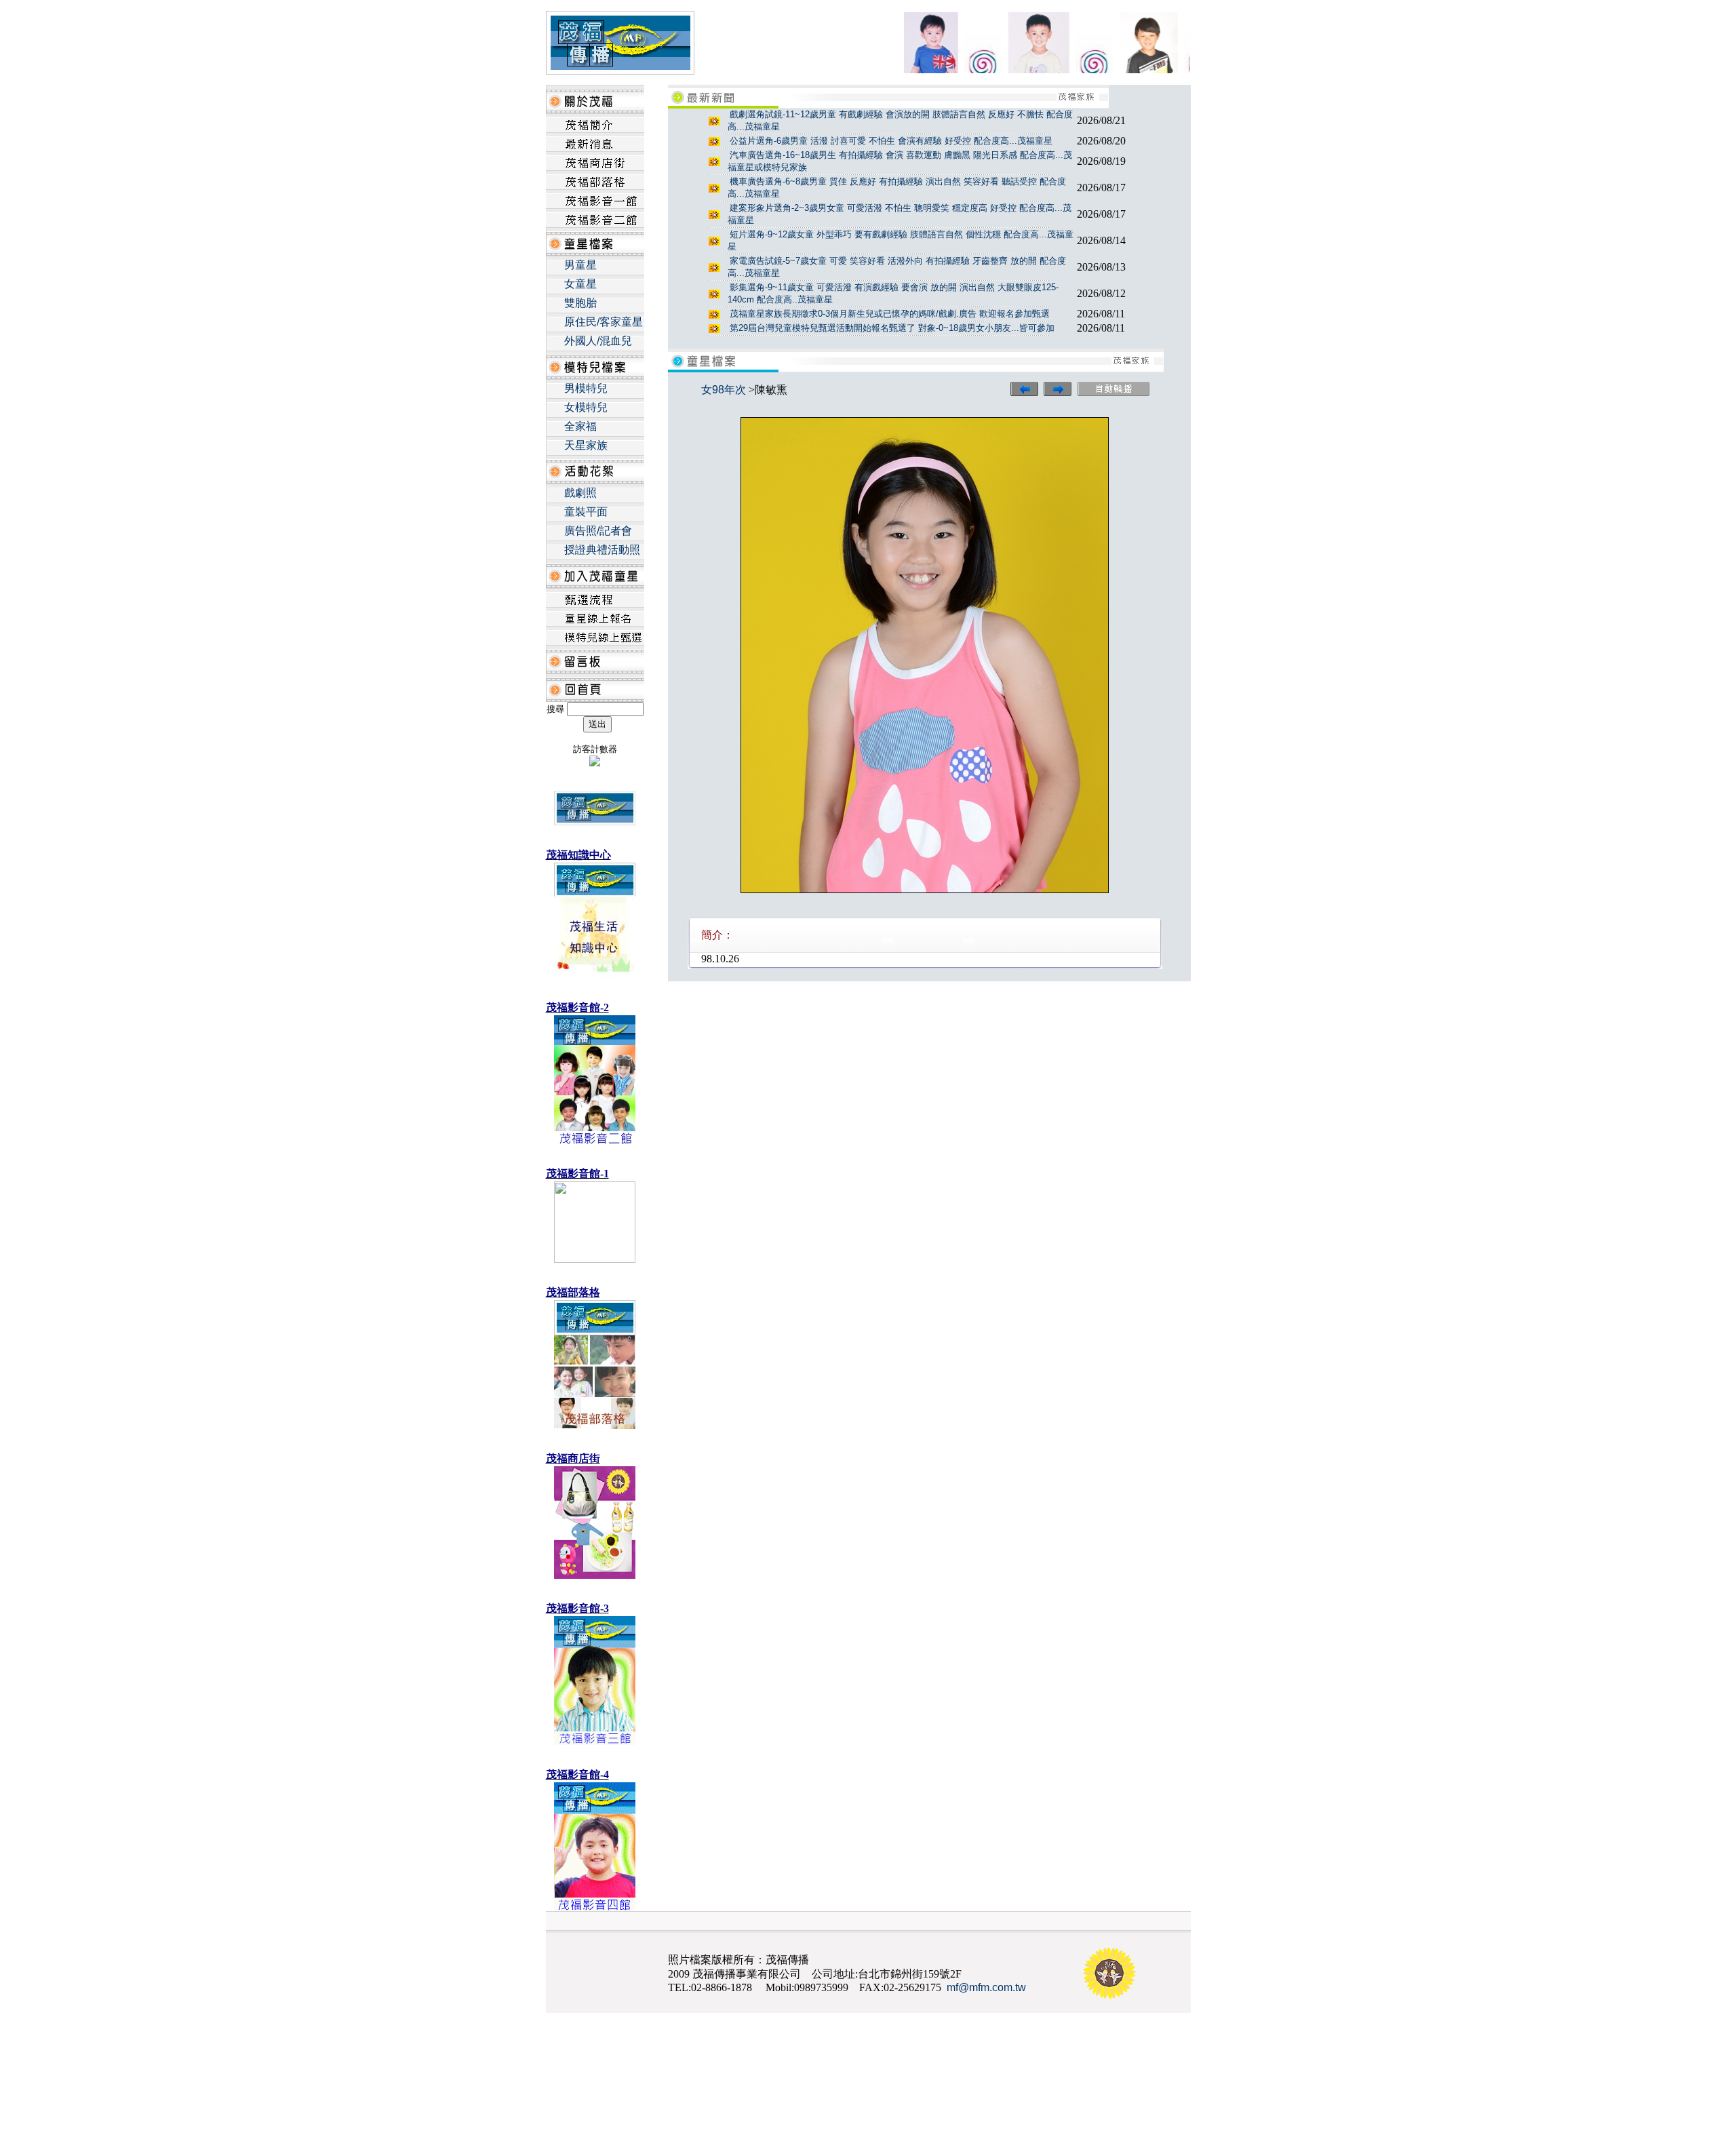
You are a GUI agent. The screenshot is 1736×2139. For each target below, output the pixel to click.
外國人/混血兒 (598, 341)
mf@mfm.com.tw (986, 1987)
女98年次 (724, 390)
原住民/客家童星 (604, 322)
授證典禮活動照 (602, 550)
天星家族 (586, 445)
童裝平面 (586, 512)
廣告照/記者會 (598, 531)
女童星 (580, 284)
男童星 (580, 265)
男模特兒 (586, 388)
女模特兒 (586, 407)
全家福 (580, 426)
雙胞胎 (580, 303)
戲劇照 (580, 493)
